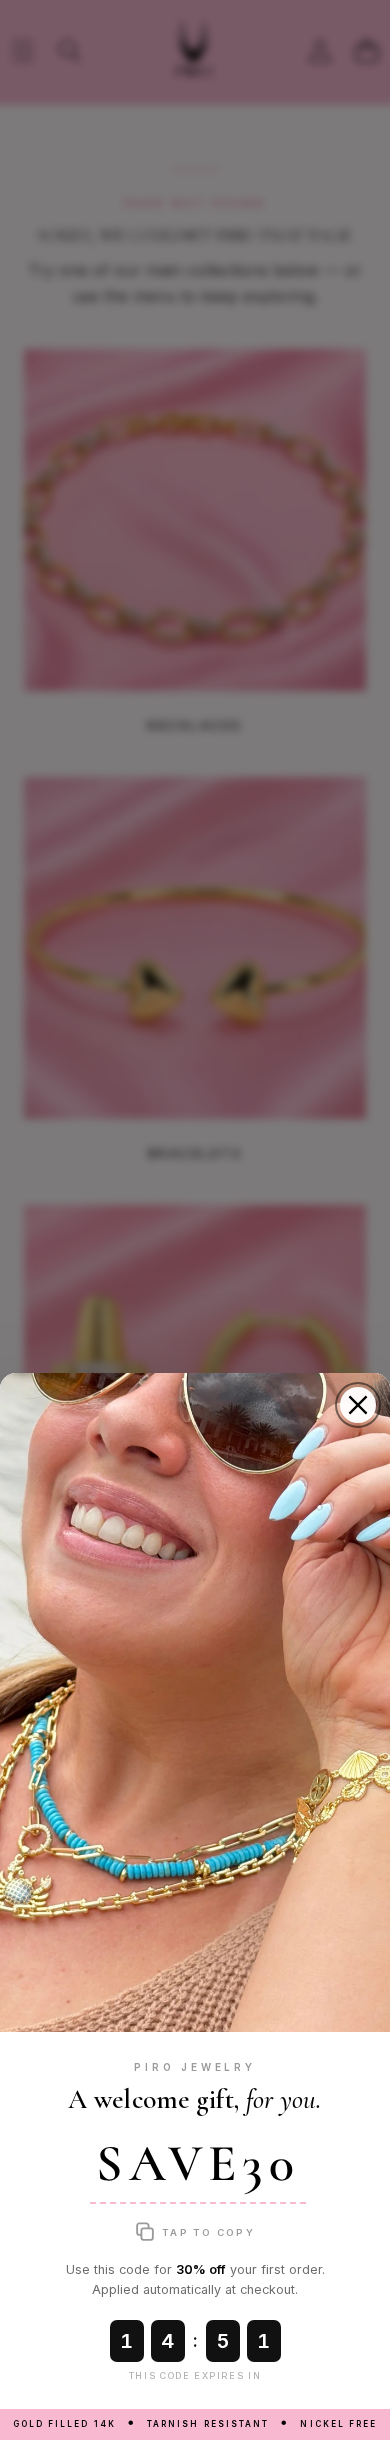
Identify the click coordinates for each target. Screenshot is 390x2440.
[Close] (358, 1405)
